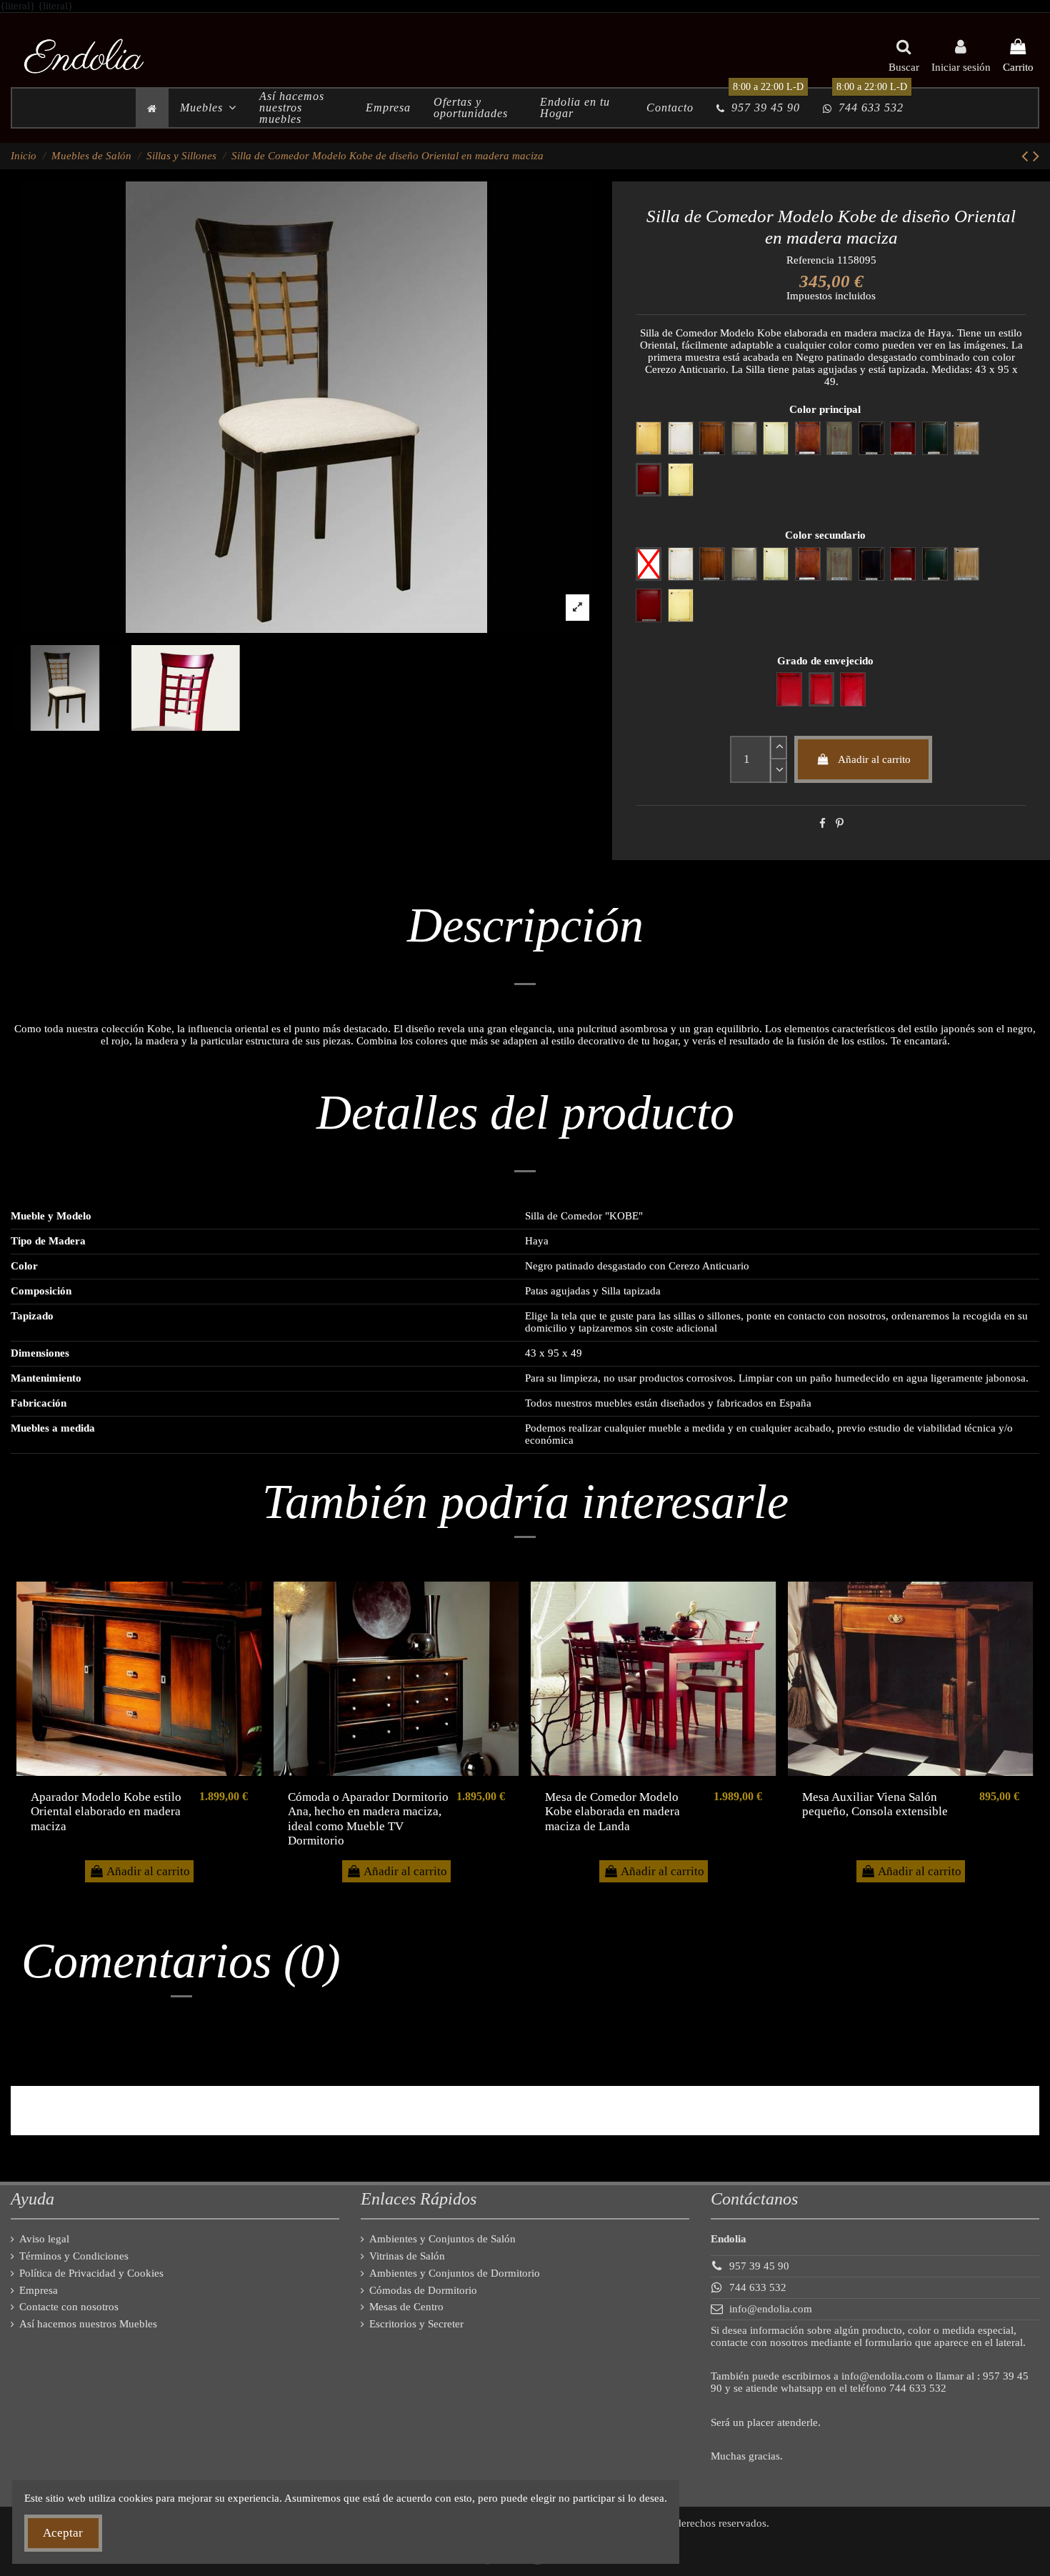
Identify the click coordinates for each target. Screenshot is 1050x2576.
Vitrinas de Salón (407, 2256)
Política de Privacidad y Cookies (91, 2273)
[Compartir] (822, 824)
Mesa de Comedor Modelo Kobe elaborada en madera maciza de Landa (612, 1812)
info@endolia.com (771, 2309)
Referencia (810, 260)
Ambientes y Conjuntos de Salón (442, 2239)
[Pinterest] (840, 824)
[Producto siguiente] (1036, 156)
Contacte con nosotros (69, 2307)
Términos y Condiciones (74, 2256)
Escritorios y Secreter (416, 2324)
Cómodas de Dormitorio (423, 2290)
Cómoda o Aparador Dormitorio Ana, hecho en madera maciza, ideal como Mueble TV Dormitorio (368, 1819)
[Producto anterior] (1027, 156)
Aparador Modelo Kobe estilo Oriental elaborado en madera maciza (106, 1812)
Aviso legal (44, 2239)
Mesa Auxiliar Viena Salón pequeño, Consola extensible (875, 1804)
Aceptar (63, 2533)
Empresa (39, 2290)
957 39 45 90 (759, 2266)
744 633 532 (758, 2287)
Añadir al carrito (874, 759)
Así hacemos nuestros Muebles (88, 2324)
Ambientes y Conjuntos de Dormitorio (455, 2273)
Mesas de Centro (406, 2307)
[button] (208, 108)
